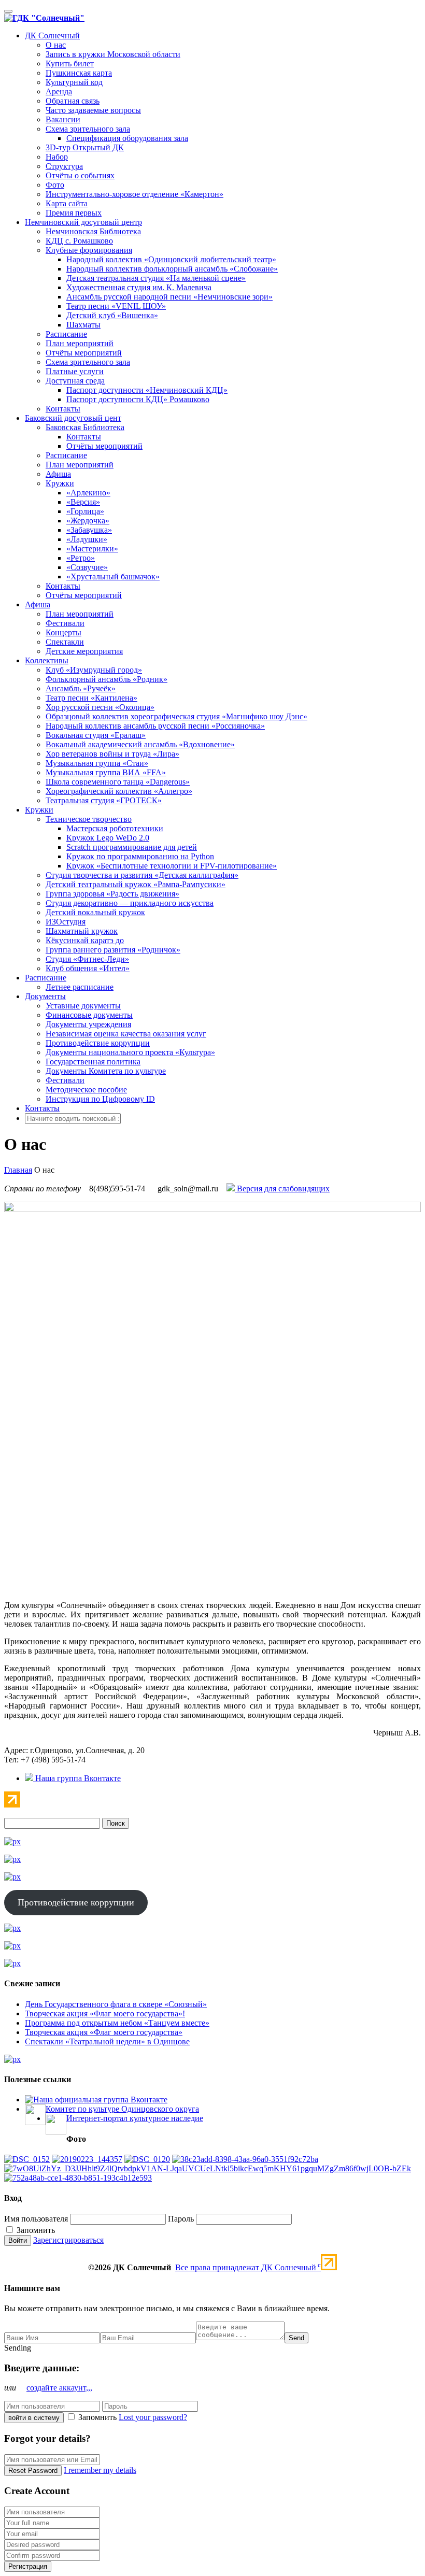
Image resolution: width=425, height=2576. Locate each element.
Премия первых (74, 213)
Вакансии (63, 119)
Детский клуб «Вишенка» (112, 315)
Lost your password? (153, 2417)
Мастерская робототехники (115, 828)
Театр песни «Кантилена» (91, 698)
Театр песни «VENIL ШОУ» (116, 306)
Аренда (59, 91)
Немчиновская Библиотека (93, 231)
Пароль (181, 2219)
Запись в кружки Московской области (113, 54)
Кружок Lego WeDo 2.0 (108, 838)
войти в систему (34, 2418)
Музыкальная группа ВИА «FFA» (106, 772)
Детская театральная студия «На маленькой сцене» (156, 278)
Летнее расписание (80, 987)
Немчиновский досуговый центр (83, 222)
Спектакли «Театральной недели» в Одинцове (107, 2041)
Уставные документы (83, 1006)
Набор (57, 157)
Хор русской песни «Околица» (100, 707)
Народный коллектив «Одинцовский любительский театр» (171, 259)
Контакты (63, 409)
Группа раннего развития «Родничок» (113, 950)
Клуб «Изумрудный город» (94, 670)
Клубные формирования (89, 250)
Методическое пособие (86, 1090)
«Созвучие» (87, 567)
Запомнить (35, 2230)
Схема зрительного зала (88, 129)
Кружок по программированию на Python (140, 856)
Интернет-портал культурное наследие (135, 2118)
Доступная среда (75, 381)
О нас (56, 45)
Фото (55, 185)
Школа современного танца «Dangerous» (118, 782)
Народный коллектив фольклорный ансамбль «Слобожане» (172, 269)
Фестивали (65, 623)
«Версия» (83, 502)
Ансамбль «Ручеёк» (81, 688)
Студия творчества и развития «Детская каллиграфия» (142, 875)
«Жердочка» (88, 521)
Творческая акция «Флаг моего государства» (104, 2032)
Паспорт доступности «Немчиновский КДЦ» (147, 390)
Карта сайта (67, 203)
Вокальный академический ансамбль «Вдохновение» (140, 744)
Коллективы (47, 660)
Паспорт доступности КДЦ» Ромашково (138, 399)
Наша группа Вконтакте (77, 1778)
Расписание (66, 334)
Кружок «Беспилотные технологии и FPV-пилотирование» (172, 866)
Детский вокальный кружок (95, 912)
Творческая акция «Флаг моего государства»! (105, 2013)
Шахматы (83, 325)
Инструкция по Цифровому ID (100, 1099)
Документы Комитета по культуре (106, 1071)
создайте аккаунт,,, (59, 2388)
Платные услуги (75, 371)
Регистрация (28, 2566)
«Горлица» (85, 511)
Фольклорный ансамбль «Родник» (107, 679)
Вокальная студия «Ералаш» (96, 735)
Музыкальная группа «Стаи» (97, 763)
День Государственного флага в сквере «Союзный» (116, 2004)
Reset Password (33, 2471)
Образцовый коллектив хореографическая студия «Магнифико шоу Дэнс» (176, 716)
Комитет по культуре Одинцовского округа (122, 2109)
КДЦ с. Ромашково (79, 241)
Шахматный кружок (82, 931)
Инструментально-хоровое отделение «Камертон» (134, 194)
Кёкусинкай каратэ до (85, 940)
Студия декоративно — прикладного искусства (130, 903)
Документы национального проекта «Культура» (130, 1052)
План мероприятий (80, 343)
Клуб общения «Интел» (88, 968)
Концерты (63, 632)
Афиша (58, 474)
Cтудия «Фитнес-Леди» (87, 959)
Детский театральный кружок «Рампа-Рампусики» (136, 884)
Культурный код (74, 82)
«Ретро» (81, 558)
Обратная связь (73, 101)
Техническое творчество (89, 819)
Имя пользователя (36, 2219)
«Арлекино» (88, 493)
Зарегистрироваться (68, 2240)
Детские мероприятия (84, 651)
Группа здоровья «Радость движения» (112, 894)
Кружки (60, 483)
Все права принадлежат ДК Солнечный (248, 2267)
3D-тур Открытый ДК (85, 147)
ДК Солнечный (52, 35)
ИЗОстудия (66, 922)
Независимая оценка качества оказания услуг (126, 1034)
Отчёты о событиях (80, 175)
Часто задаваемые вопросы (93, 110)
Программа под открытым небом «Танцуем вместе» (117, 2023)
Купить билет (70, 63)
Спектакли (65, 642)
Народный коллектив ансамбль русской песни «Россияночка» (155, 726)
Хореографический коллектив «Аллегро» (119, 791)
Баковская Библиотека (85, 427)
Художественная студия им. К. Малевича (139, 287)
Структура (64, 166)
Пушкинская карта (79, 73)
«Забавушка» (89, 530)
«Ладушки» (87, 539)
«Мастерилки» (92, 549)
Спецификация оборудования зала (127, 138)
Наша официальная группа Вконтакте (100, 2100)
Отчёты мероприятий (84, 353)
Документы (45, 996)
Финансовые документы (89, 1015)
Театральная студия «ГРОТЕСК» (104, 800)
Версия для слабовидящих (282, 1189)
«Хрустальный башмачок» (113, 577)
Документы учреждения (88, 1024)
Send (296, 2338)
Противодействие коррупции (98, 1043)
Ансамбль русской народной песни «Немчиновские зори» (169, 297)
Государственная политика (93, 1062)
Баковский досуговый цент (73, 418)
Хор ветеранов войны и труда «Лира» (112, 754)
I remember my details (100, 2470)
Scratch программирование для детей (132, 847)
